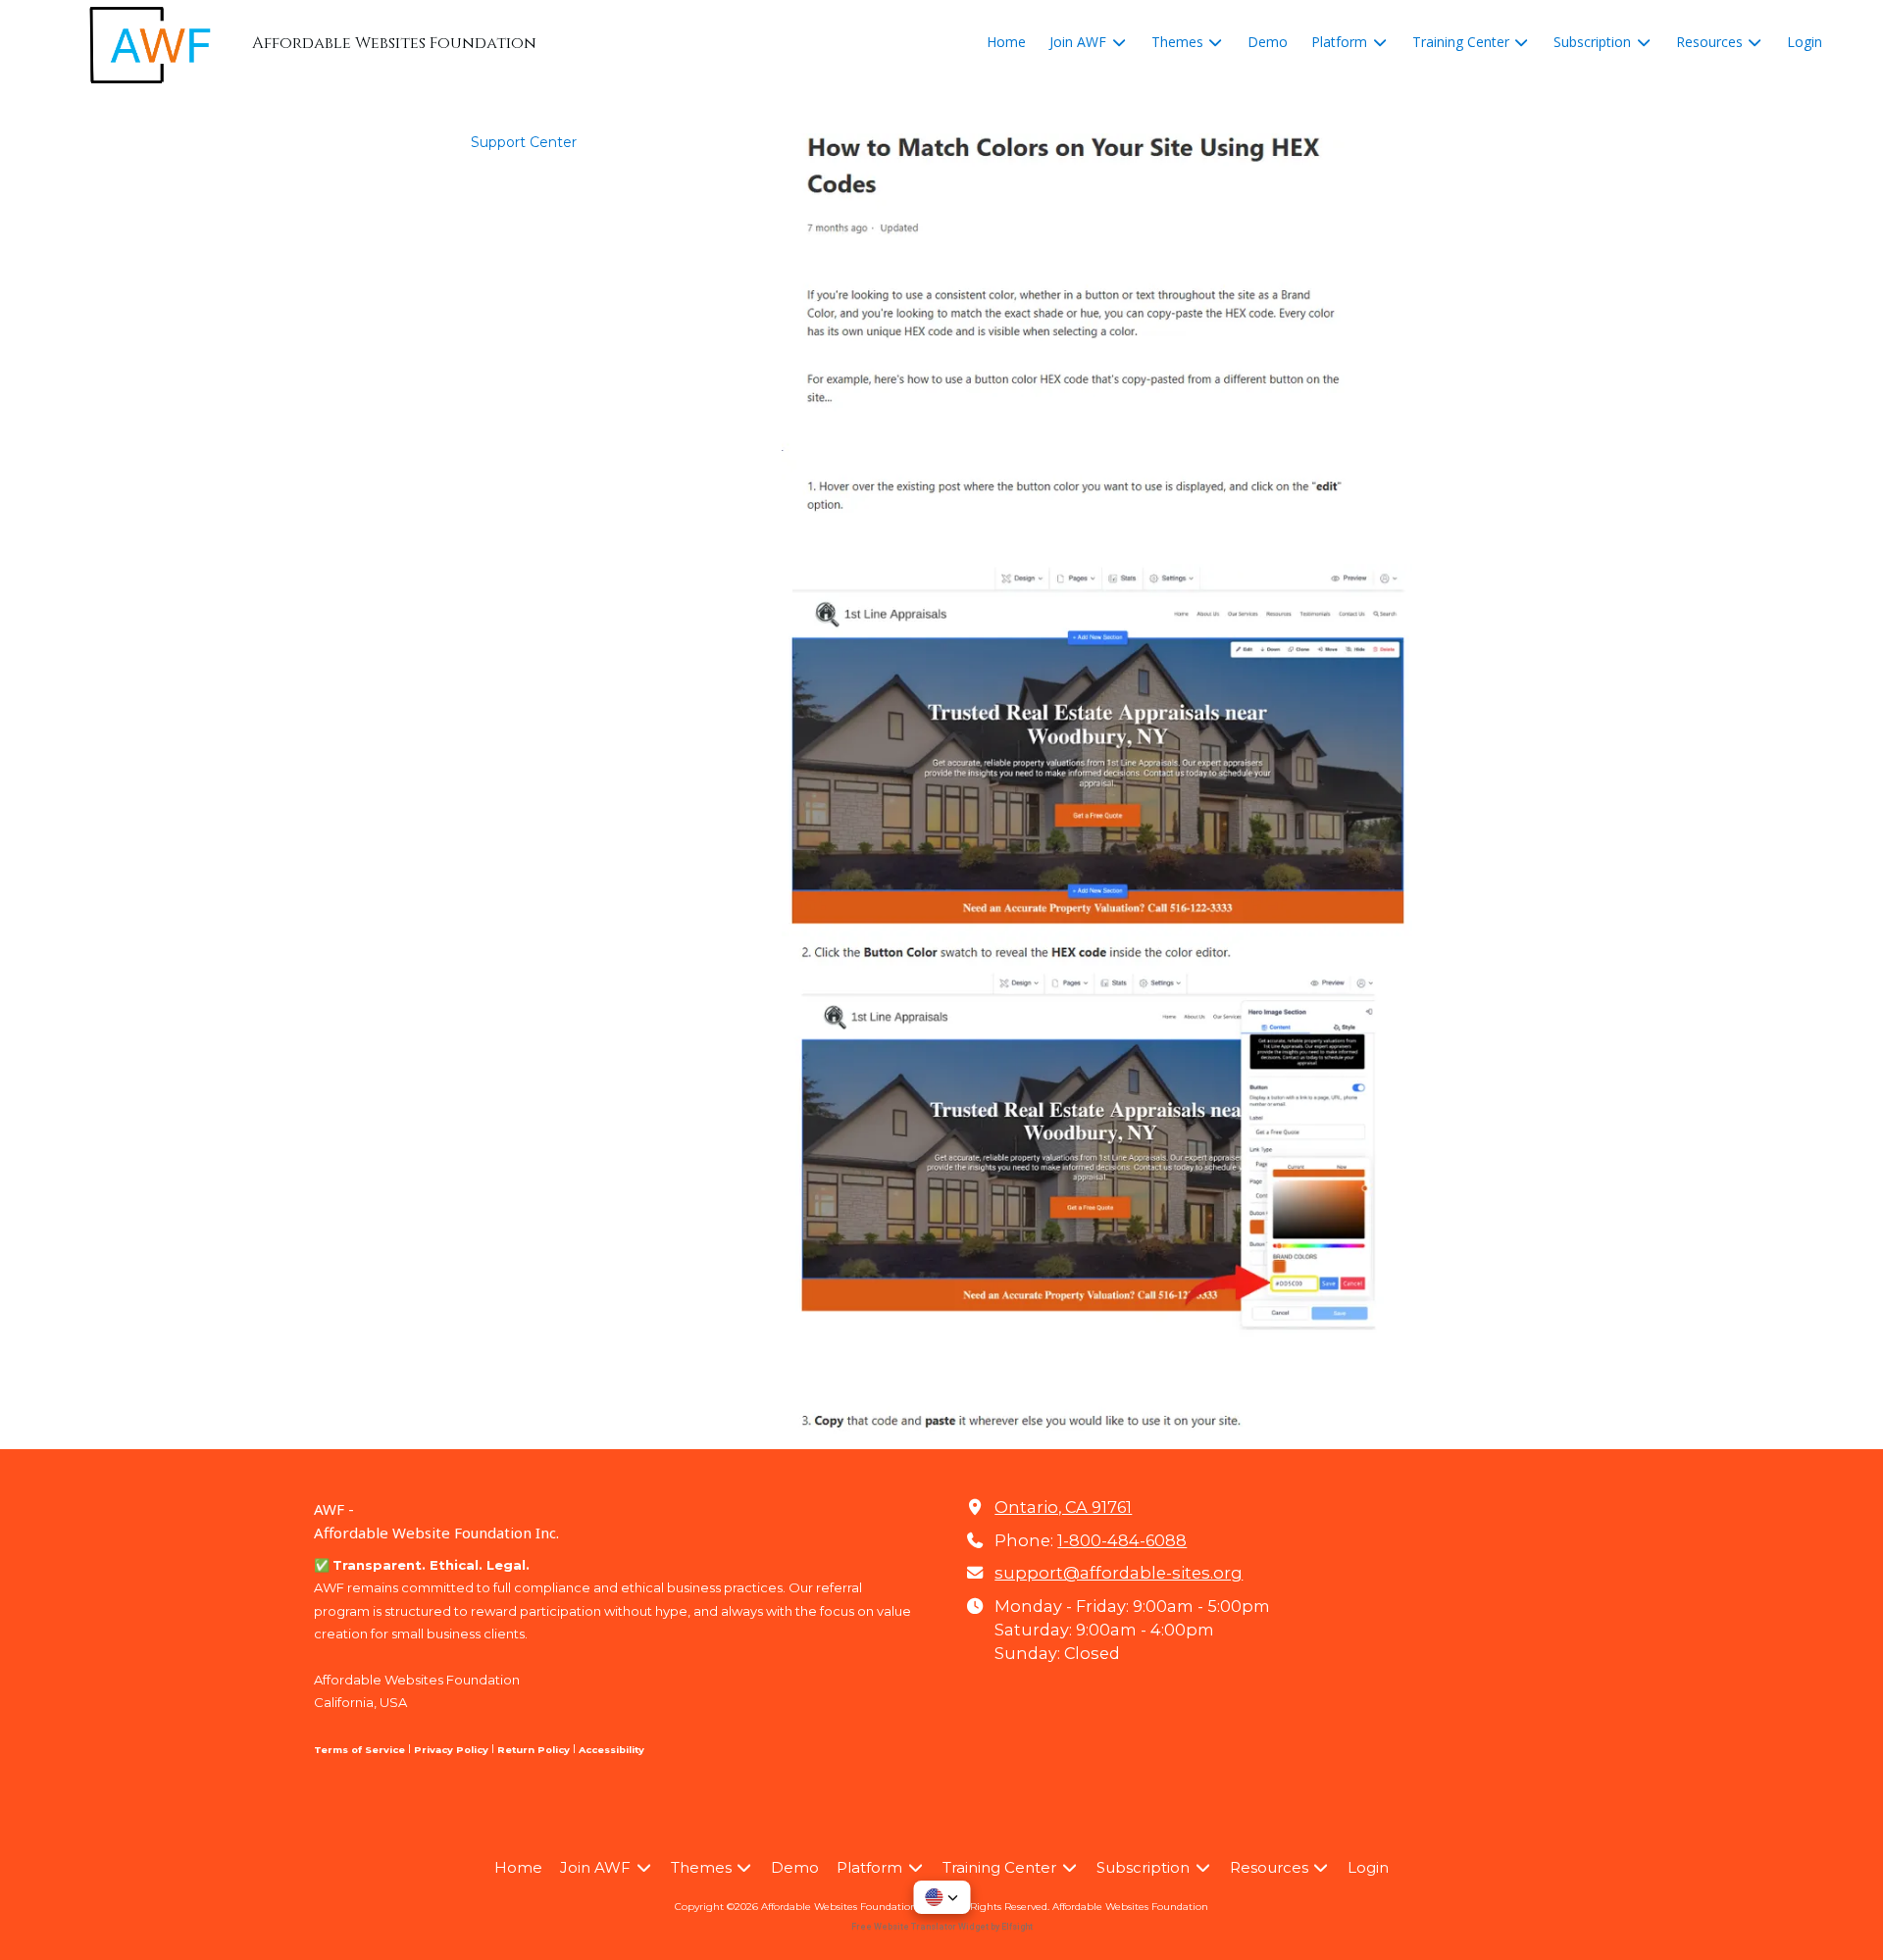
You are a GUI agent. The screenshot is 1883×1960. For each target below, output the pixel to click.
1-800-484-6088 (1122, 1540)
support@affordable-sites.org (1119, 1573)
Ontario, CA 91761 (1063, 1507)
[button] (941, 1897)
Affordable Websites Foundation (1130, 1907)
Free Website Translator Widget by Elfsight (942, 1927)
